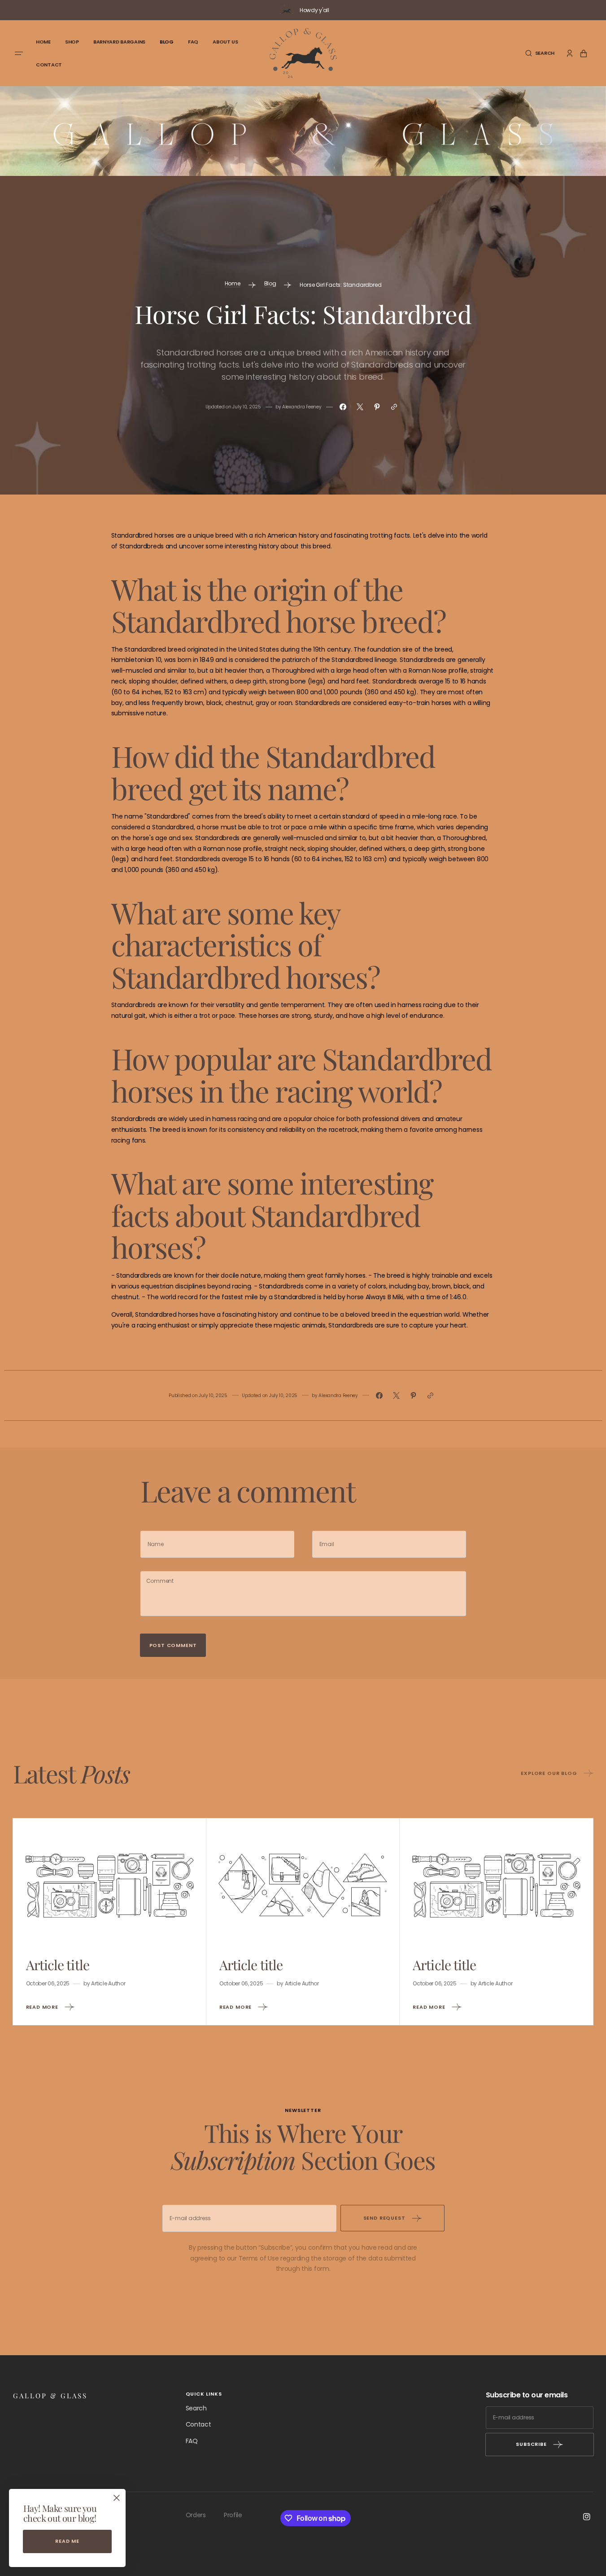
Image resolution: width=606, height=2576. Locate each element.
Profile (233, 2515)
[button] (540, 53)
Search (196, 2408)
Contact (198, 2424)
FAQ (192, 2441)
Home (233, 283)
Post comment (173, 1645)
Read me (67, 2541)
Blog (270, 283)
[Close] (117, 2498)
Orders (196, 2515)
